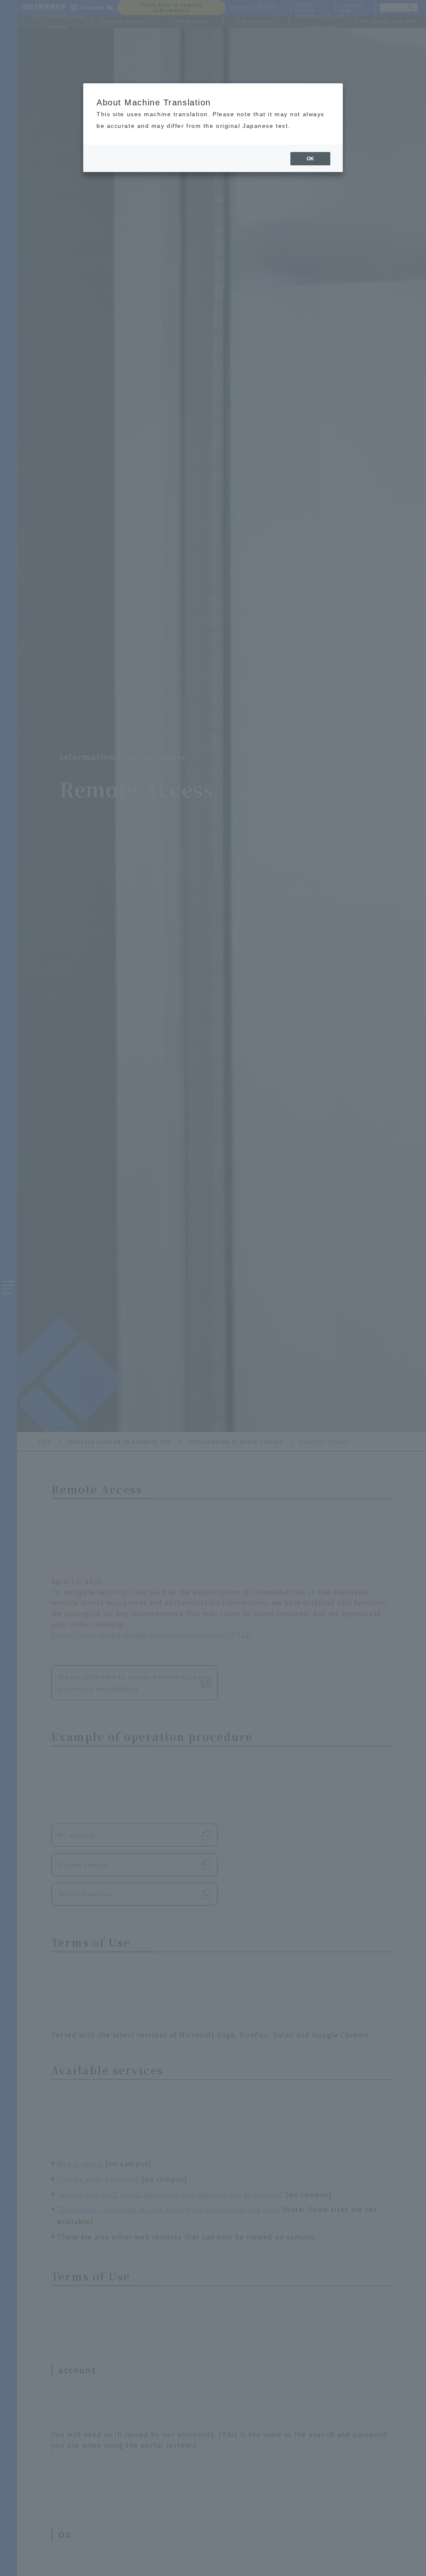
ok (310, 159)
